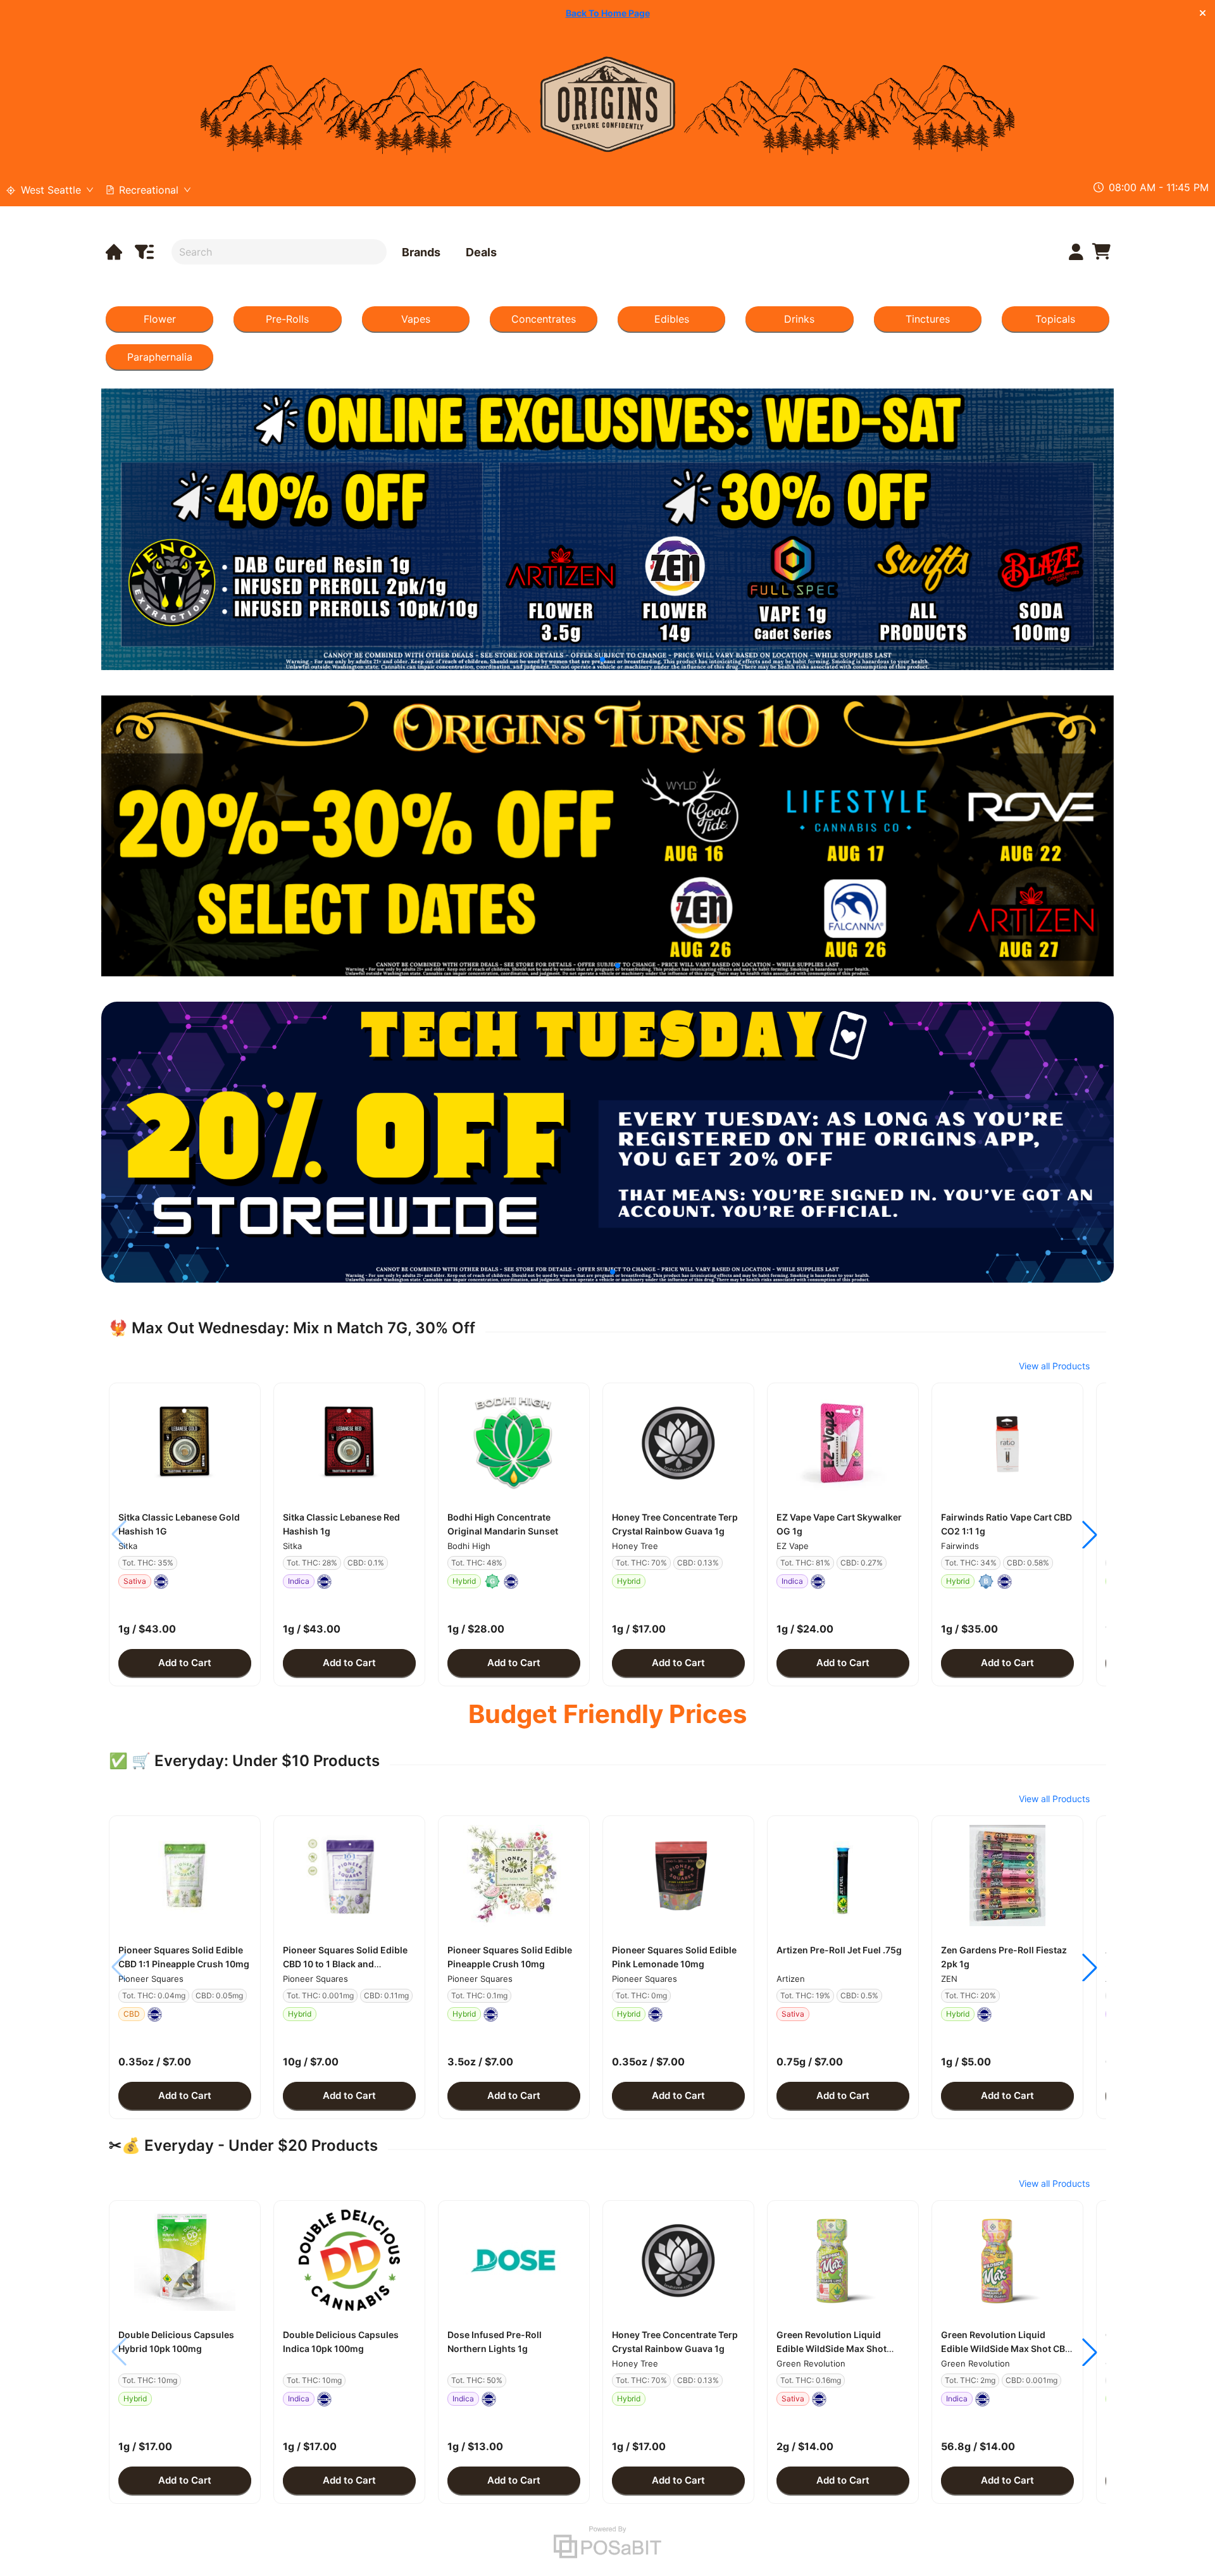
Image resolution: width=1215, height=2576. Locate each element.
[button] (185, 1443)
